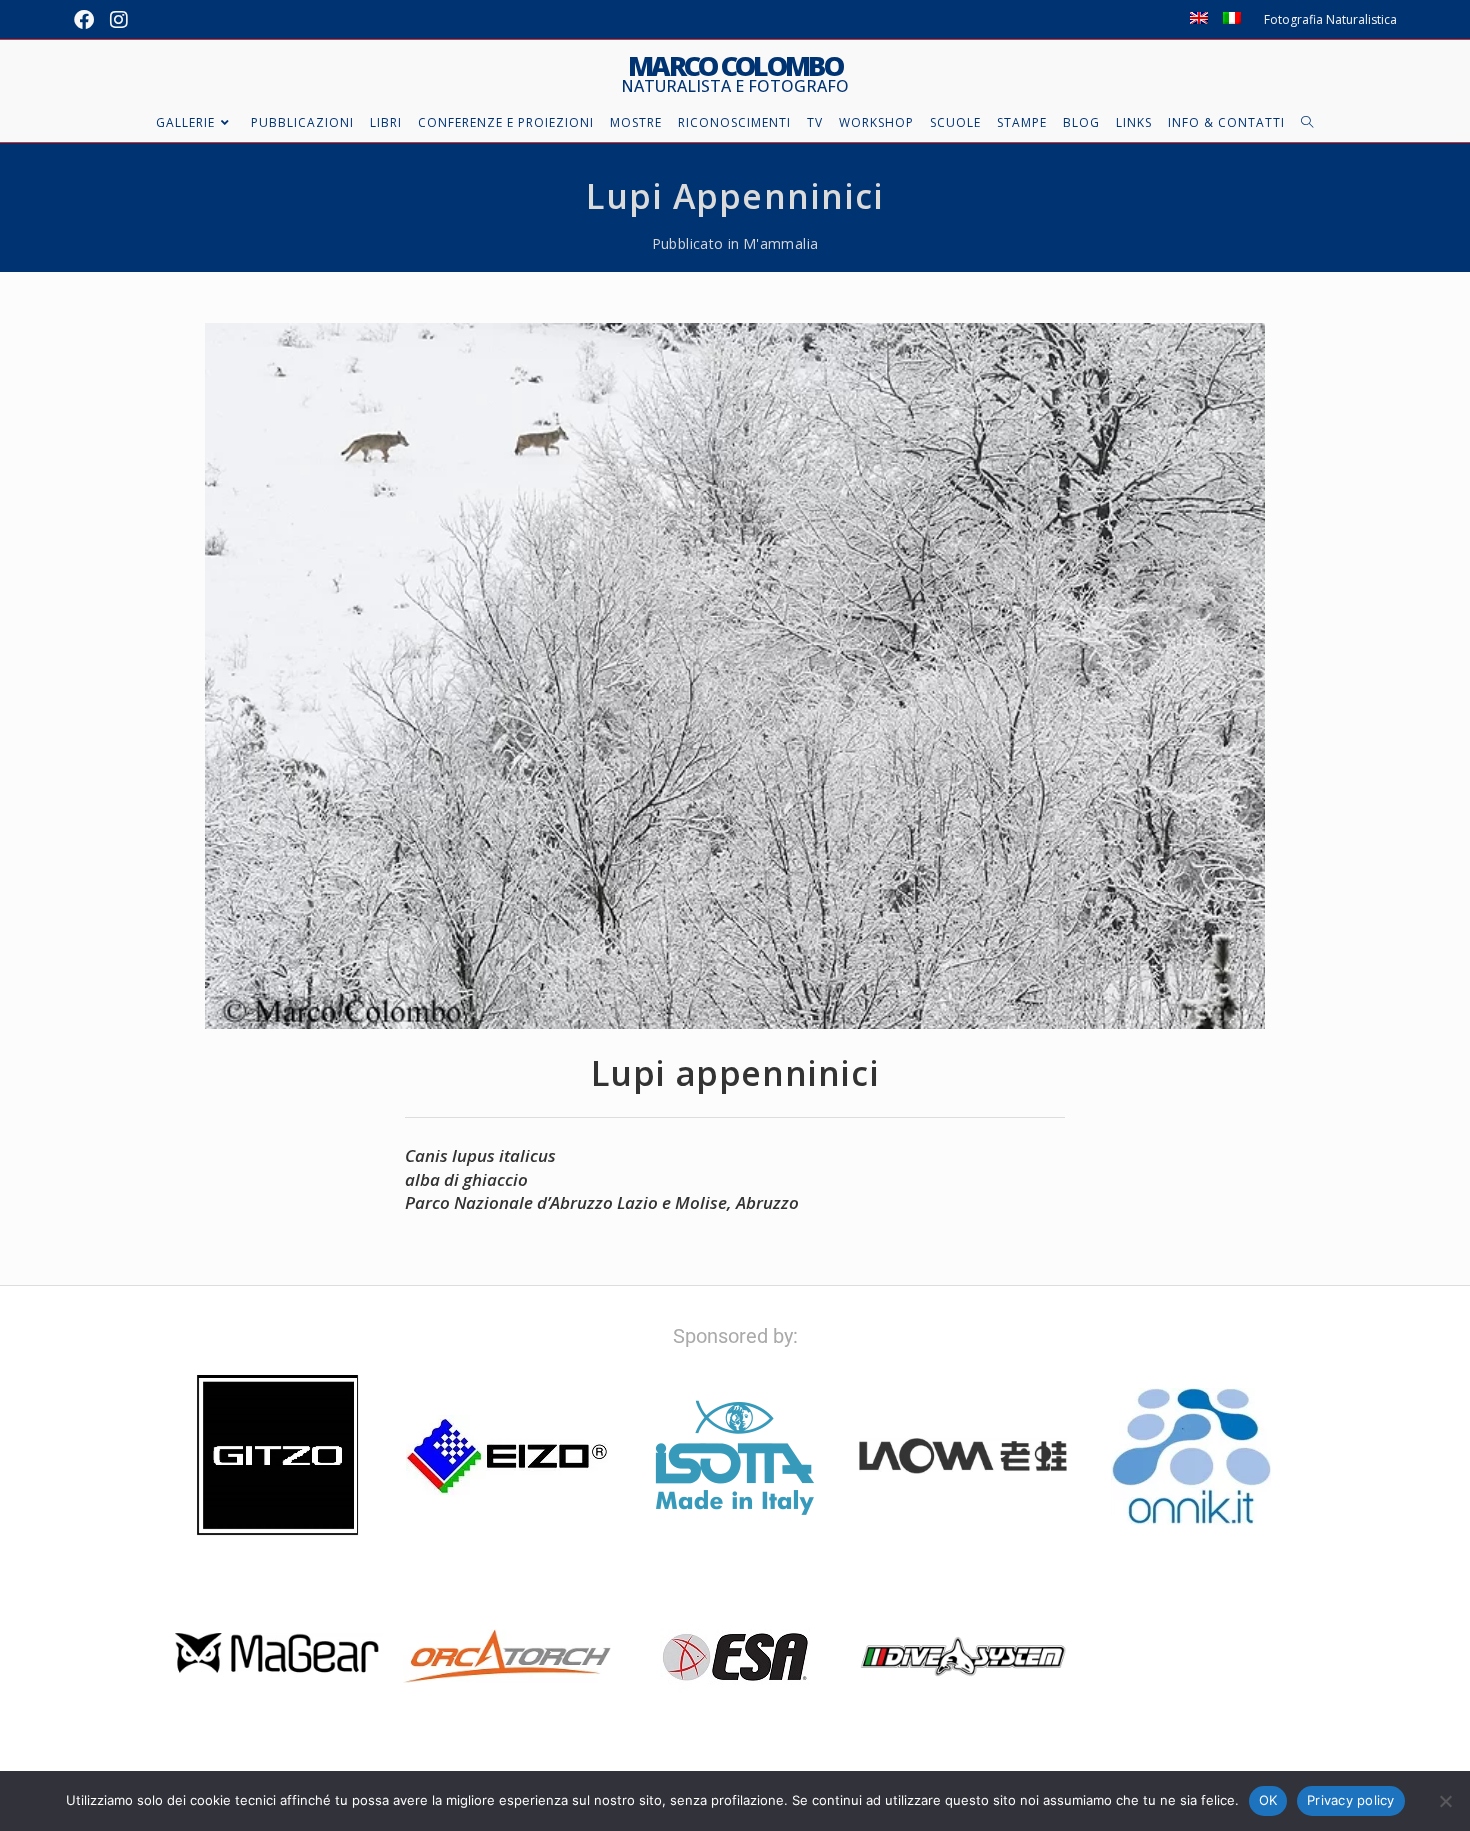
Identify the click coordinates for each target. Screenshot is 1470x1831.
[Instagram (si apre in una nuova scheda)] (119, 20)
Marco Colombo (735, 73)
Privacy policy (1351, 1800)
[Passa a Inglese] (1199, 19)
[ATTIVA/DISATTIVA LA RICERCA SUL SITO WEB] (1307, 123)
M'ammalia (781, 243)
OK (1268, 1800)
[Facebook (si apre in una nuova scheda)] (88, 20)
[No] (1445, 1801)
